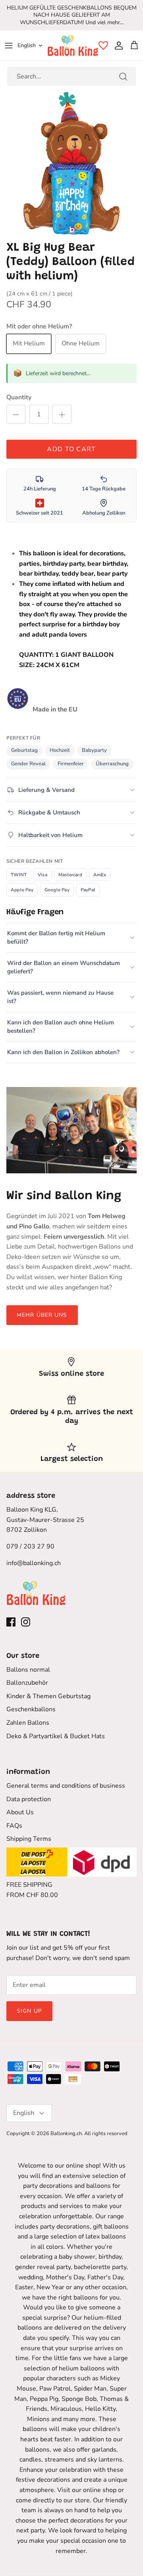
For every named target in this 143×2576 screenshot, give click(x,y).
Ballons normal (28, 1670)
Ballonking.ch (66, 2134)
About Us (20, 1812)
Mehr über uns (42, 1315)
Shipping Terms (29, 1839)
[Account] (117, 46)
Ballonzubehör (27, 1683)
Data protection (29, 1799)
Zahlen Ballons (28, 1723)
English (27, 45)
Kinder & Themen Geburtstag (48, 1696)
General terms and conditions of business (66, 1786)
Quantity (19, 397)
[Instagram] (26, 1622)
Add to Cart (71, 449)
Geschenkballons (31, 1709)
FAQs (14, 1826)
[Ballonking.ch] (73, 46)
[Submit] (123, 76)
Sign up (29, 2011)
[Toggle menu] (9, 46)
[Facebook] (11, 1622)
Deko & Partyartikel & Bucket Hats (56, 1736)
